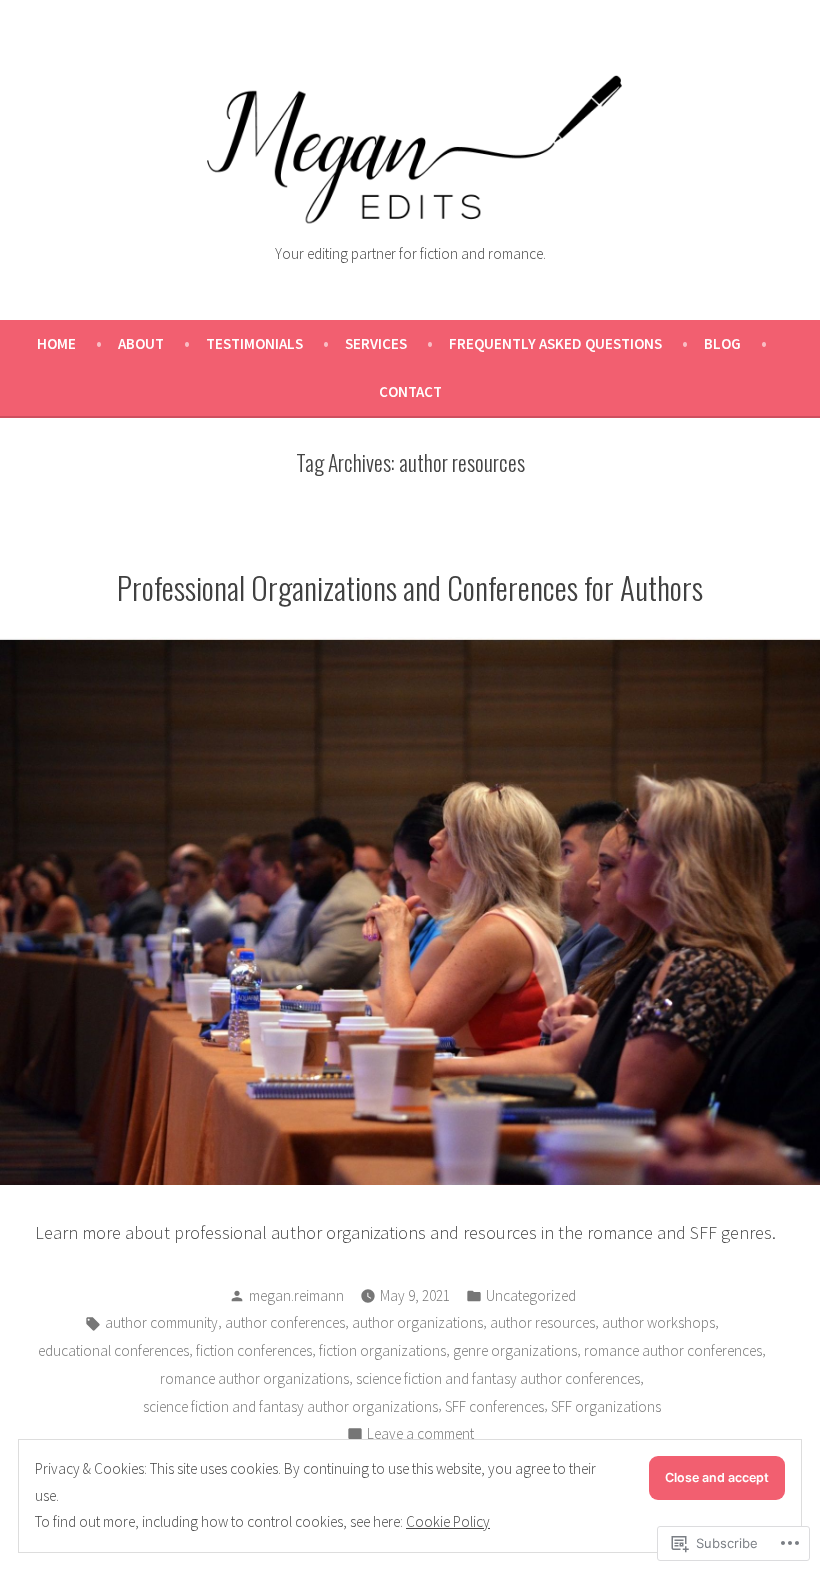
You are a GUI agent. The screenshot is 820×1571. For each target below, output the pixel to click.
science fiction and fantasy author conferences (498, 1378)
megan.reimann (296, 1295)
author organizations (417, 1322)
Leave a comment (420, 1435)
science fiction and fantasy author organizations (290, 1406)
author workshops (658, 1322)
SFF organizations (606, 1406)
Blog (722, 343)
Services (376, 343)
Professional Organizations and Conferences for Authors (410, 587)
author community (161, 1322)
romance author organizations (254, 1378)
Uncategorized (531, 1295)
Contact (410, 391)
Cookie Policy (448, 1521)
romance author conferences (673, 1350)
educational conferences (113, 1350)
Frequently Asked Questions (555, 343)
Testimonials (254, 343)
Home (56, 343)
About (141, 343)
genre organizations (515, 1350)
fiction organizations (382, 1350)
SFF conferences (494, 1406)
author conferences (285, 1322)
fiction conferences (254, 1350)
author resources (542, 1322)
